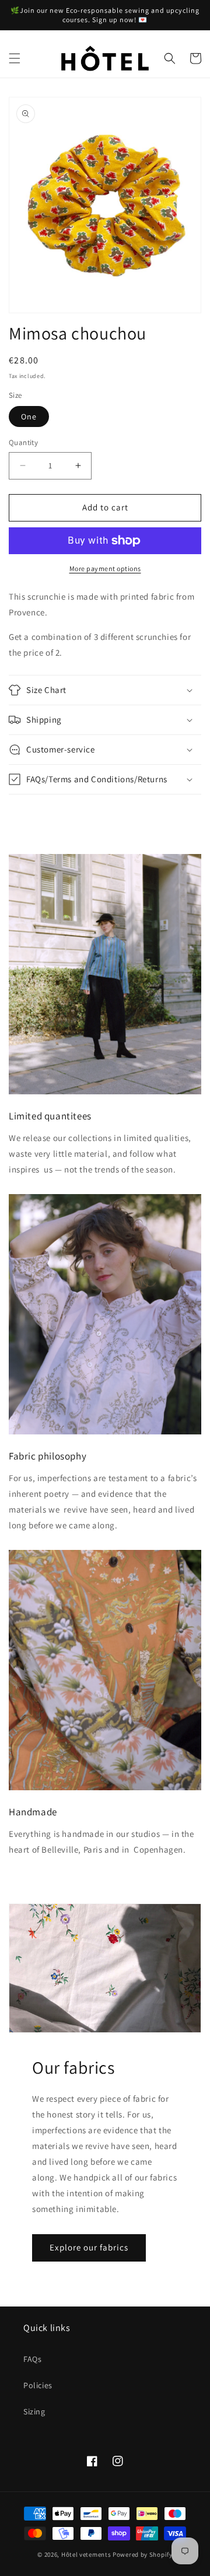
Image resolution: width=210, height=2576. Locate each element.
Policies (38, 2385)
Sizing (34, 2411)
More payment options (105, 568)
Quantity (23, 442)
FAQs (32, 2359)
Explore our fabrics (89, 2247)
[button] (15, 58)
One (29, 416)
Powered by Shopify (143, 2554)
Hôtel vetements (86, 2554)
